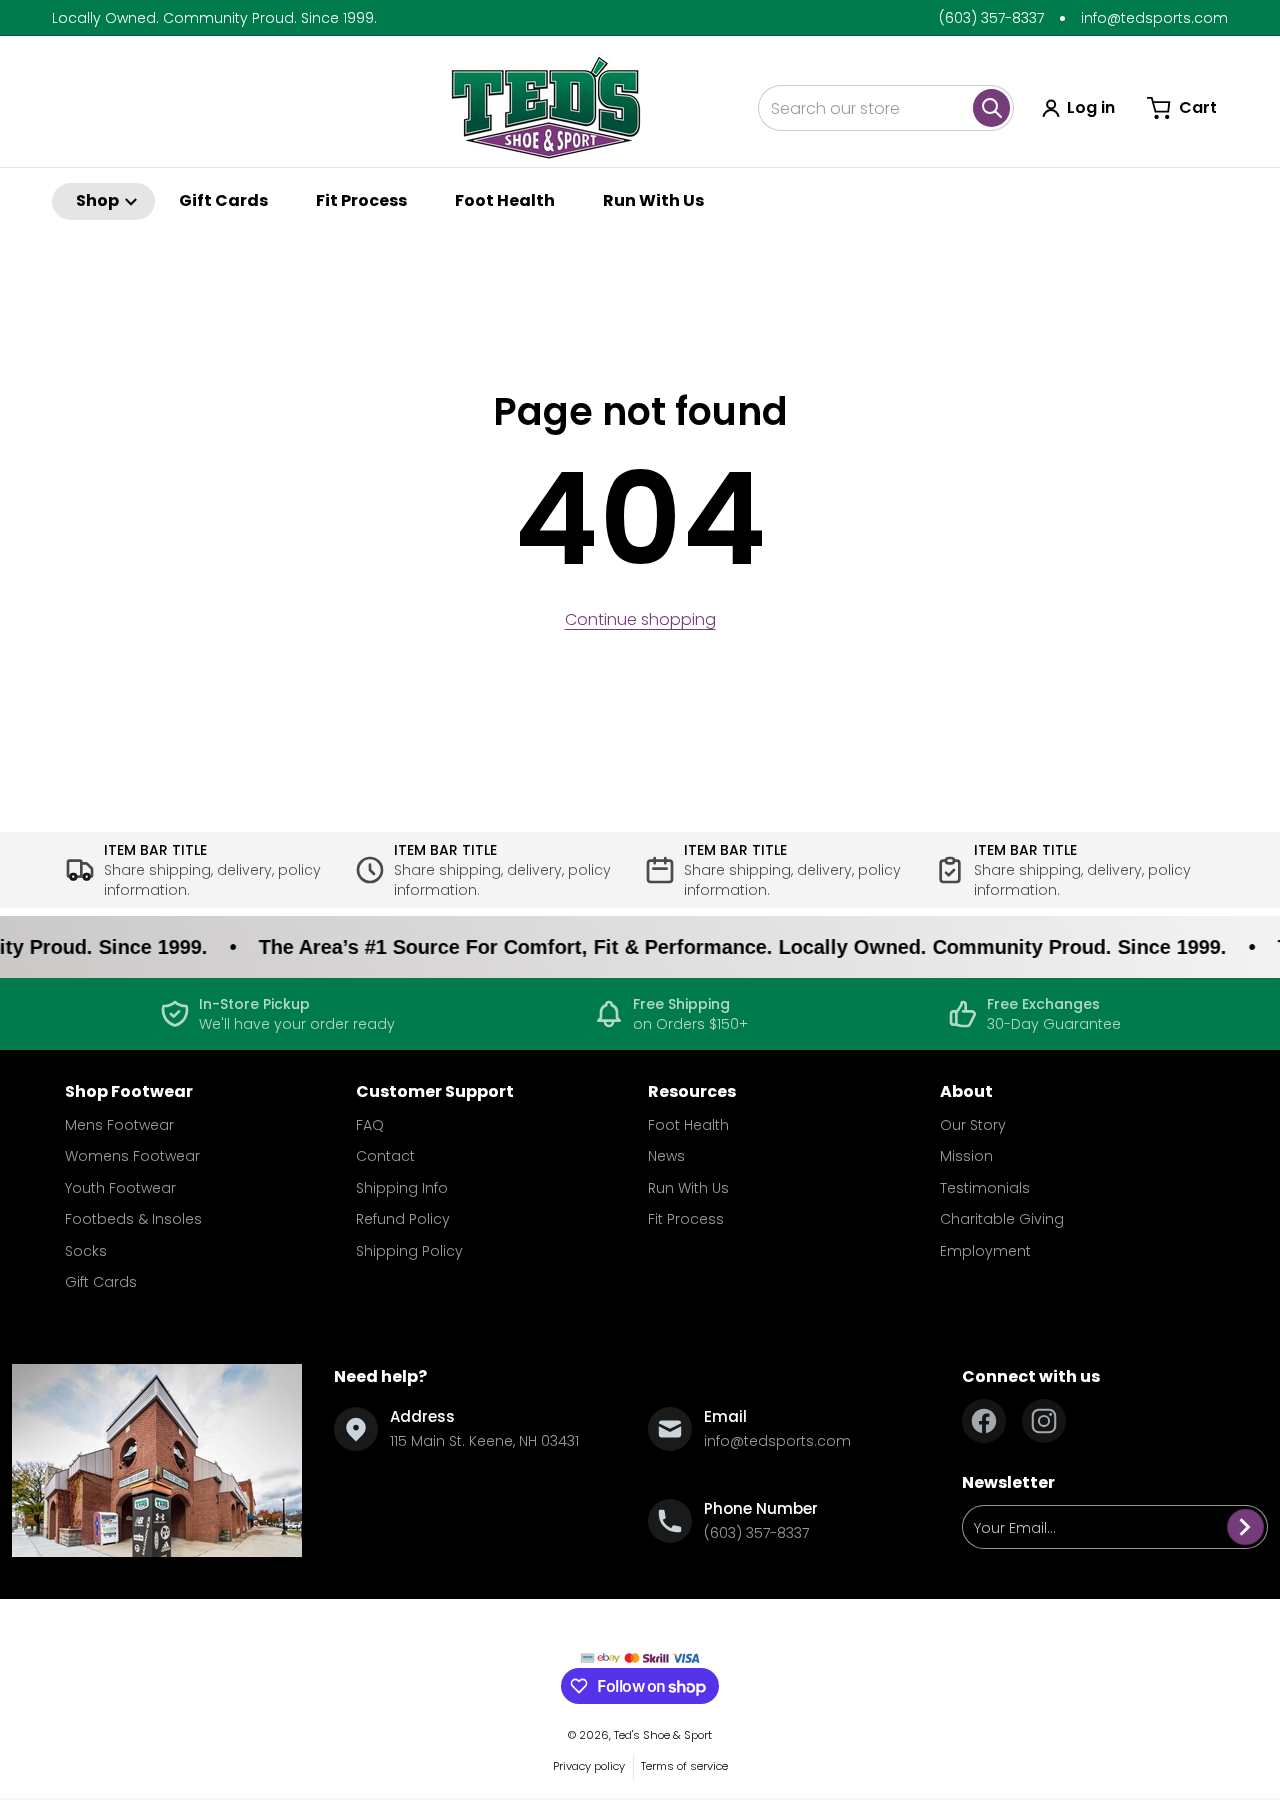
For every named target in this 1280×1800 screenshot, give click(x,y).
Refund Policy (403, 1219)
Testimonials (985, 1188)
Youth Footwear (120, 1188)
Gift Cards (101, 1282)
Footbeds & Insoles (133, 1219)
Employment (985, 1251)
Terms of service (684, 1766)
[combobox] (886, 108)
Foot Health (688, 1125)
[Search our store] (991, 108)
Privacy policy (589, 1766)
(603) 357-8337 (991, 18)
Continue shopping (640, 619)
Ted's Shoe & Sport (663, 1735)
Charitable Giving (1002, 1219)
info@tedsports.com (1154, 18)
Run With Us (688, 1188)
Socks (86, 1251)
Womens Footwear (132, 1156)
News (666, 1156)
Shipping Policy (409, 1251)
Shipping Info (402, 1188)
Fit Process (686, 1219)
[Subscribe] (1245, 1527)
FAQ (370, 1125)
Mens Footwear (119, 1125)
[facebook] (984, 1421)
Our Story (973, 1125)
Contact (385, 1156)
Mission (966, 1156)
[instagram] (1044, 1421)
